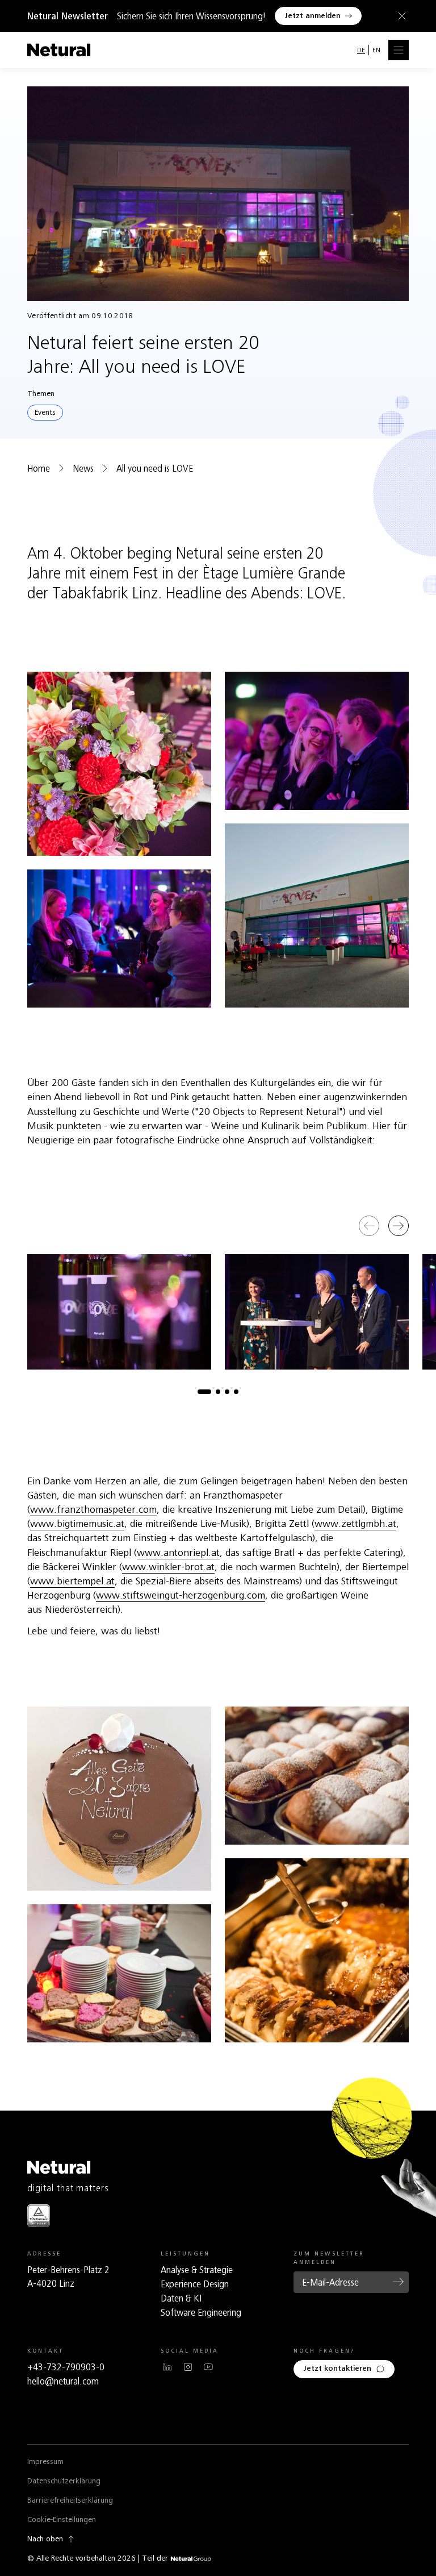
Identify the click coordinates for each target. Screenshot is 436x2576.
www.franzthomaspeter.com (93, 1509)
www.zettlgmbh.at (355, 1524)
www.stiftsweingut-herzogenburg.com (181, 1595)
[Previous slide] (369, 1226)
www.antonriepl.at (178, 1553)
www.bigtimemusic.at (77, 1524)
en (376, 50)
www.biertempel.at (72, 1581)
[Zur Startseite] (59, 50)
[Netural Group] (191, 2559)
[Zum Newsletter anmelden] (399, 2282)
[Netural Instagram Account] (188, 2367)
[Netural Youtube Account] (208, 2367)
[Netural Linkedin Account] (167, 2367)
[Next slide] (399, 1226)
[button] (204, 1392)
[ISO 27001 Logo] (39, 2215)
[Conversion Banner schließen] (400, 16)
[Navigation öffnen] (399, 50)
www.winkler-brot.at (168, 1567)
